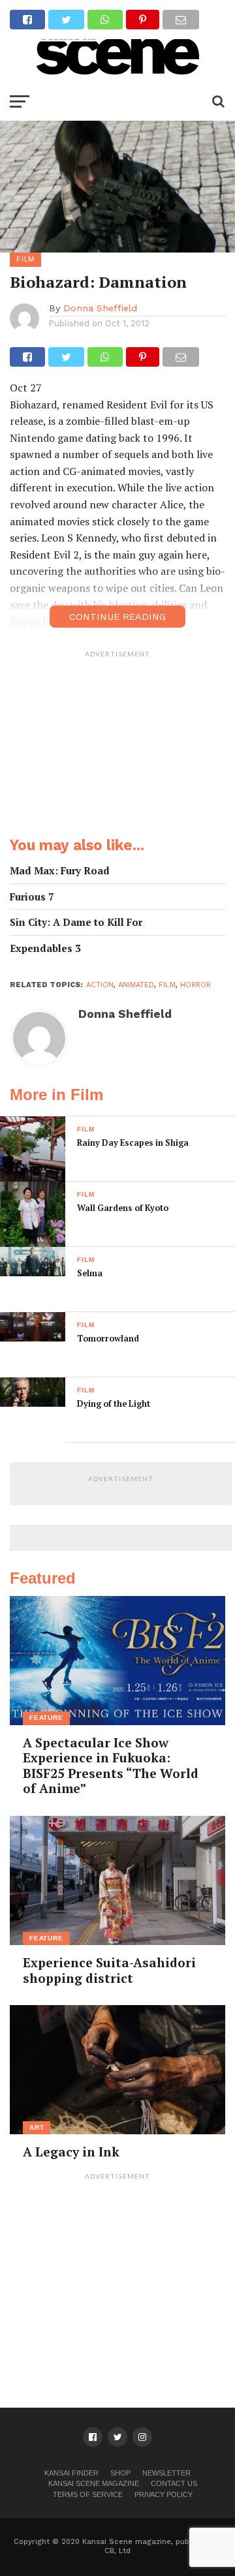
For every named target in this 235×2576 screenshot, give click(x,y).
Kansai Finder (71, 2473)
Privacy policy (164, 2494)
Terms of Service (88, 2494)
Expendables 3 (45, 948)
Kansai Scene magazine (94, 2483)
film (167, 985)
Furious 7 (32, 897)
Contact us (174, 2483)
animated (136, 985)
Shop (120, 2473)
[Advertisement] (117, 746)
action (100, 985)
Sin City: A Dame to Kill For (76, 922)
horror (196, 985)
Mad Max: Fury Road (60, 871)
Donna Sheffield (100, 308)
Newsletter (166, 2473)
